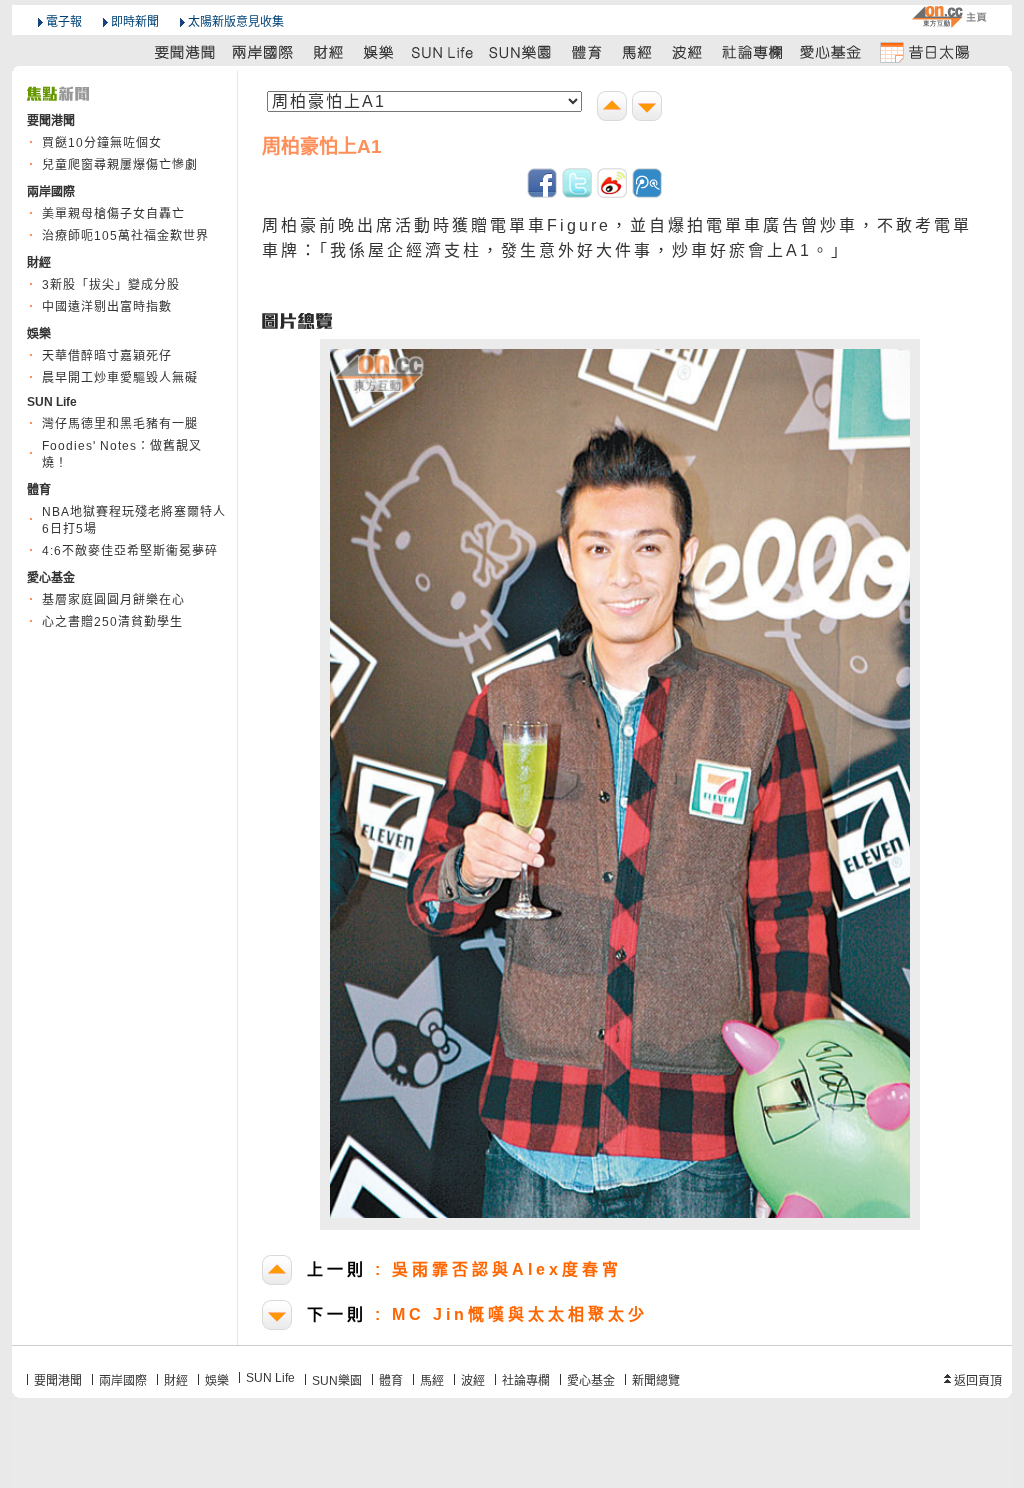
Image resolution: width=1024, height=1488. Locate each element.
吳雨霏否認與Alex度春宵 (464, 1269)
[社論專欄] (753, 51)
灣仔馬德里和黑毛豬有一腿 (120, 424)
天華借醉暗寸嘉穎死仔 (107, 356)
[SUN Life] (444, 51)
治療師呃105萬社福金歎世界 (125, 236)
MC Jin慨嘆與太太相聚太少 (477, 1314)
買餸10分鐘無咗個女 (102, 143)
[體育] (586, 51)
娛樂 (217, 1381)
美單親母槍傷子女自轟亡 (113, 214)
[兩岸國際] (264, 51)
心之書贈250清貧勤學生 (112, 622)
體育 (391, 1381)
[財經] (328, 51)
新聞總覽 (656, 1381)
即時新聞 (135, 22)
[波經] (688, 51)
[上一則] (614, 108)
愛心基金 (591, 1381)
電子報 (64, 22)
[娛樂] (379, 51)
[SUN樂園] (522, 51)
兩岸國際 (123, 1381)
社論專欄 (526, 1381)
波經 (473, 1381)
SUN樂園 (337, 1381)
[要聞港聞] (186, 51)
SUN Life (270, 1378)
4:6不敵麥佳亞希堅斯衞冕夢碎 (130, 551)
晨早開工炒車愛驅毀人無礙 (120, 378)
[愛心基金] (831, 51)
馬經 (432, 1381)
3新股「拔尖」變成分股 (111, 285)
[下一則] (649, 108)
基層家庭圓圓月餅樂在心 (113, 600)
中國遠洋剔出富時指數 (107, 307)
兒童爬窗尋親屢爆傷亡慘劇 (120, 165)
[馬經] (637, 51)
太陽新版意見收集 (236, 22)
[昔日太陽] (924, 51)
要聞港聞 (58, 1381)
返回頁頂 (978, 1381)
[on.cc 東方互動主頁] (949, 16)
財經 (176, 1381)
